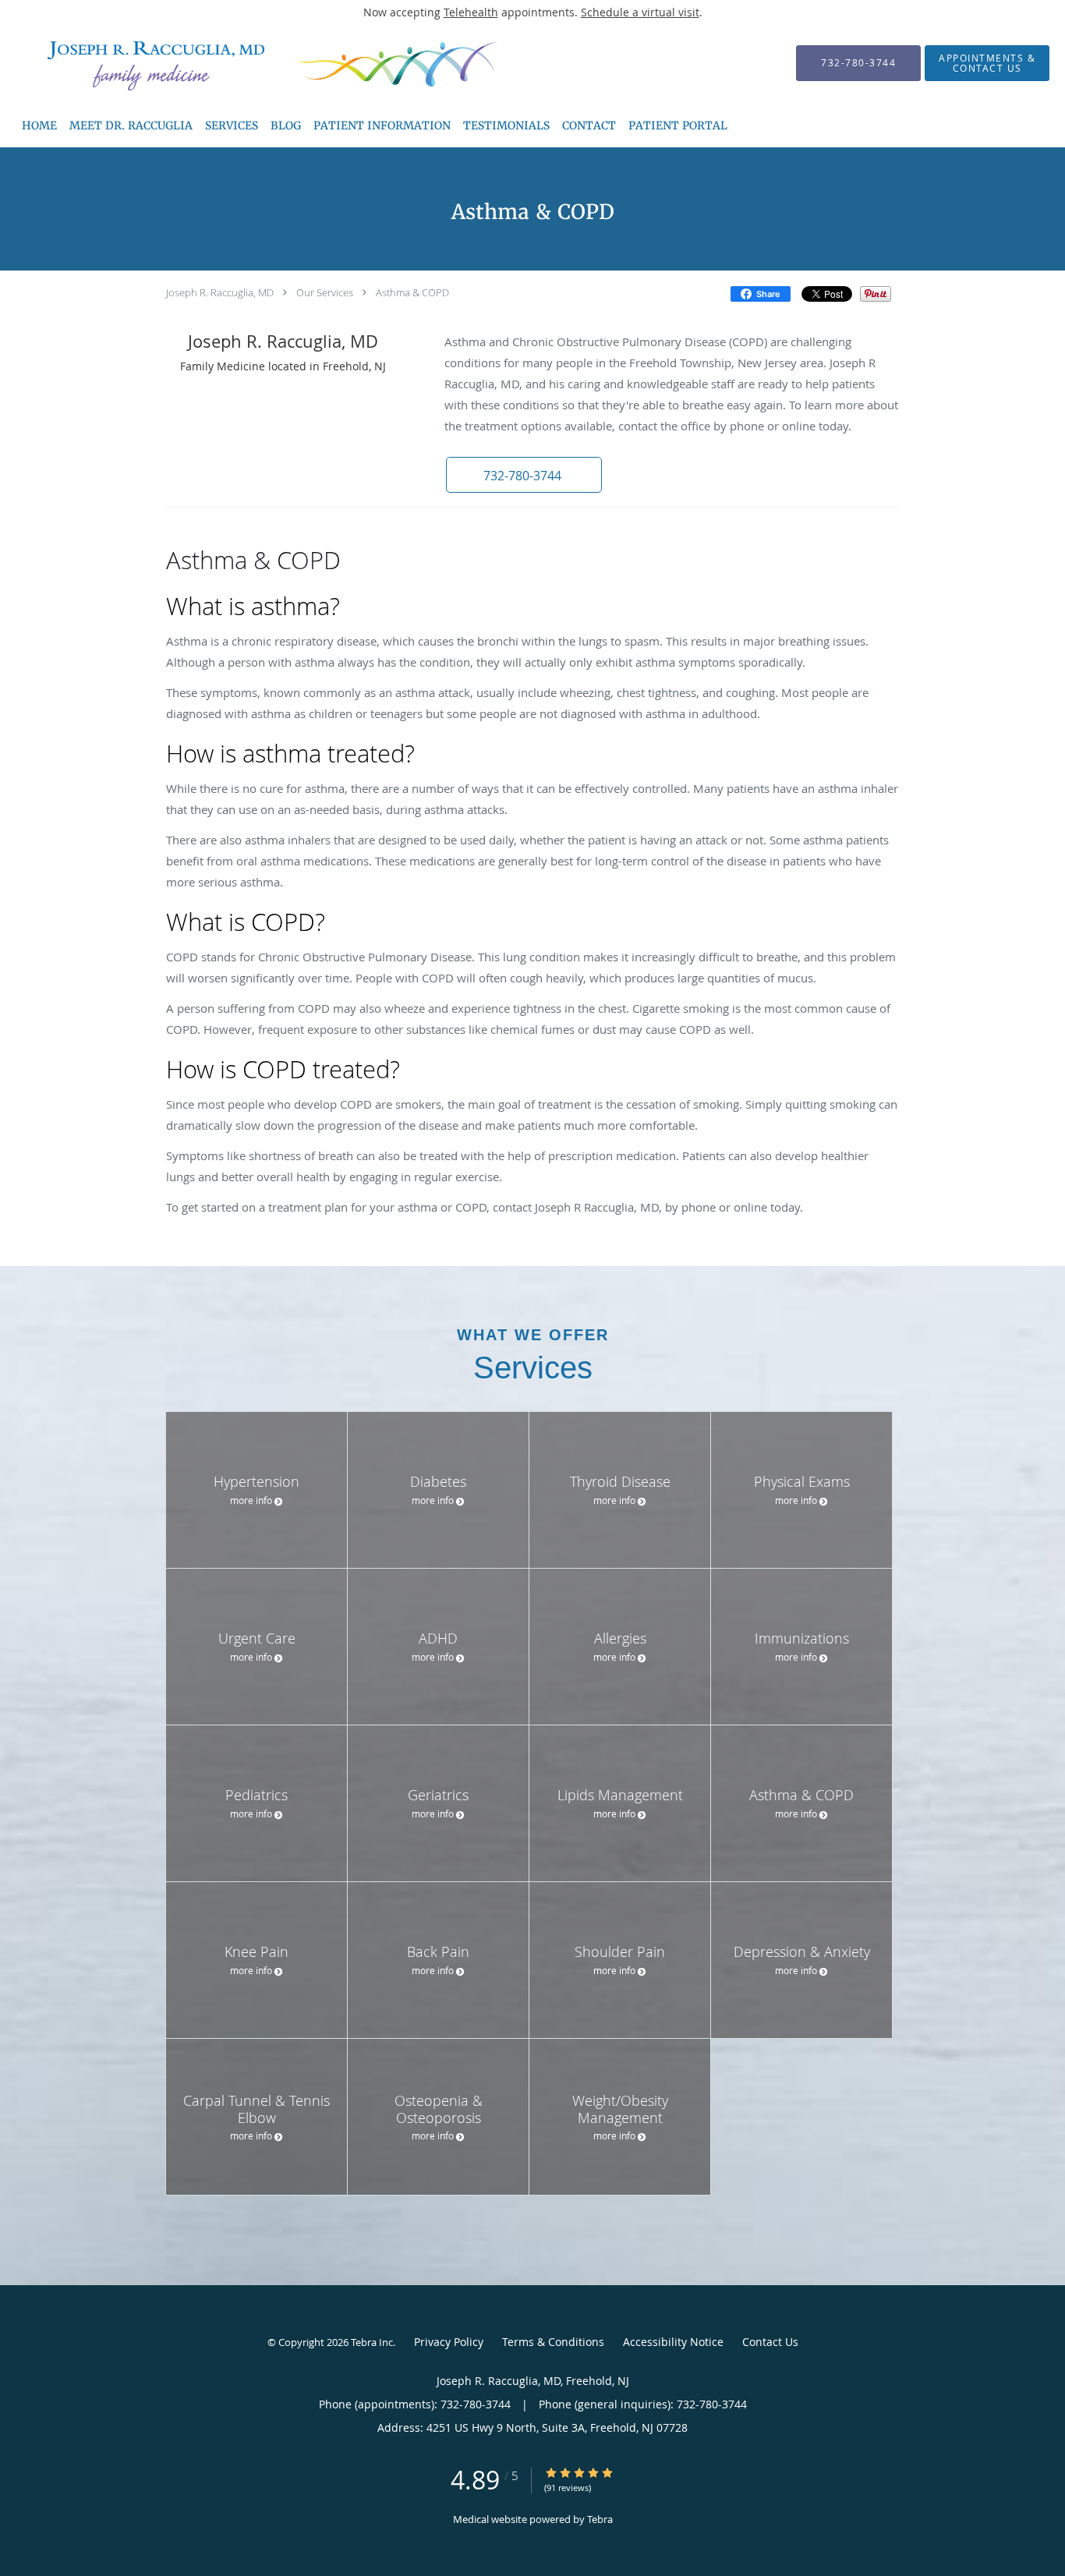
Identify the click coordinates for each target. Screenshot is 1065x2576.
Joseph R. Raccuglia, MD (220, 292)
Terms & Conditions (553, 2342)
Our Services (325, 292)
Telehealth (471, 12)
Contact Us (770, 2342)
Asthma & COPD (412, 292)
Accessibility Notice (673, 2342)
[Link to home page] (231, 63)
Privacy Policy (449, 2342)
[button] (524, 475)
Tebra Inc (372, 2342)
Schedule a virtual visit (640, 12)
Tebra (600, 2519)
